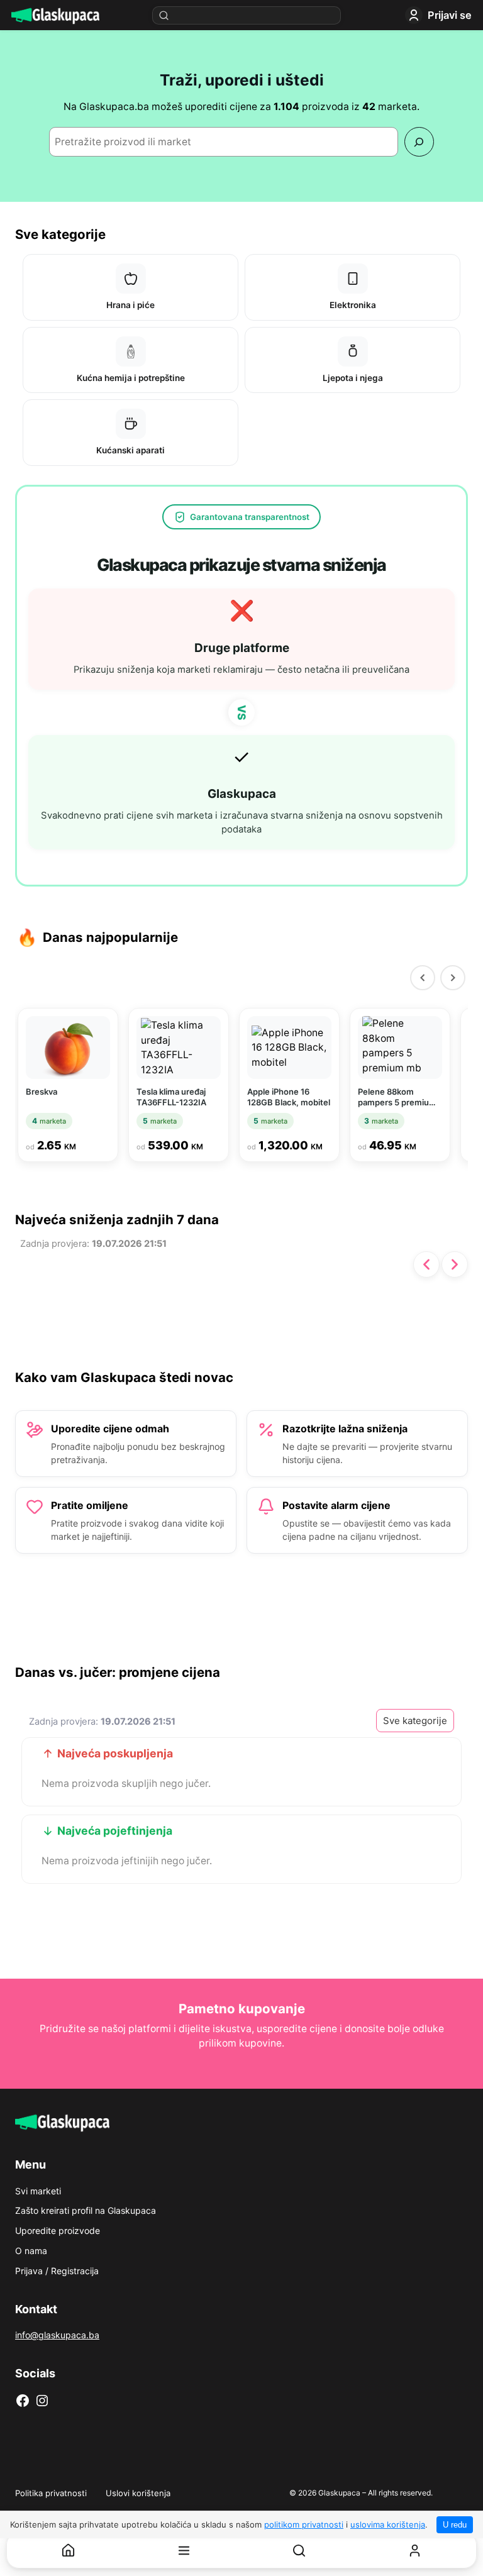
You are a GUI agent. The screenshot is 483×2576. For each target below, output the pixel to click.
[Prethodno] (426, 1264)
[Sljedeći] (453, 978)
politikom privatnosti (304, 2524)
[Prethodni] (423, 978)
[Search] (419, 142)
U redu (455, 2525)
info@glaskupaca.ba (57, 2335)
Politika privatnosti (51, 2493)
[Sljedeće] (455, 1264)
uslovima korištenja (388, 2524)
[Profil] (415, 2551)
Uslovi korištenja (138, 2493)
